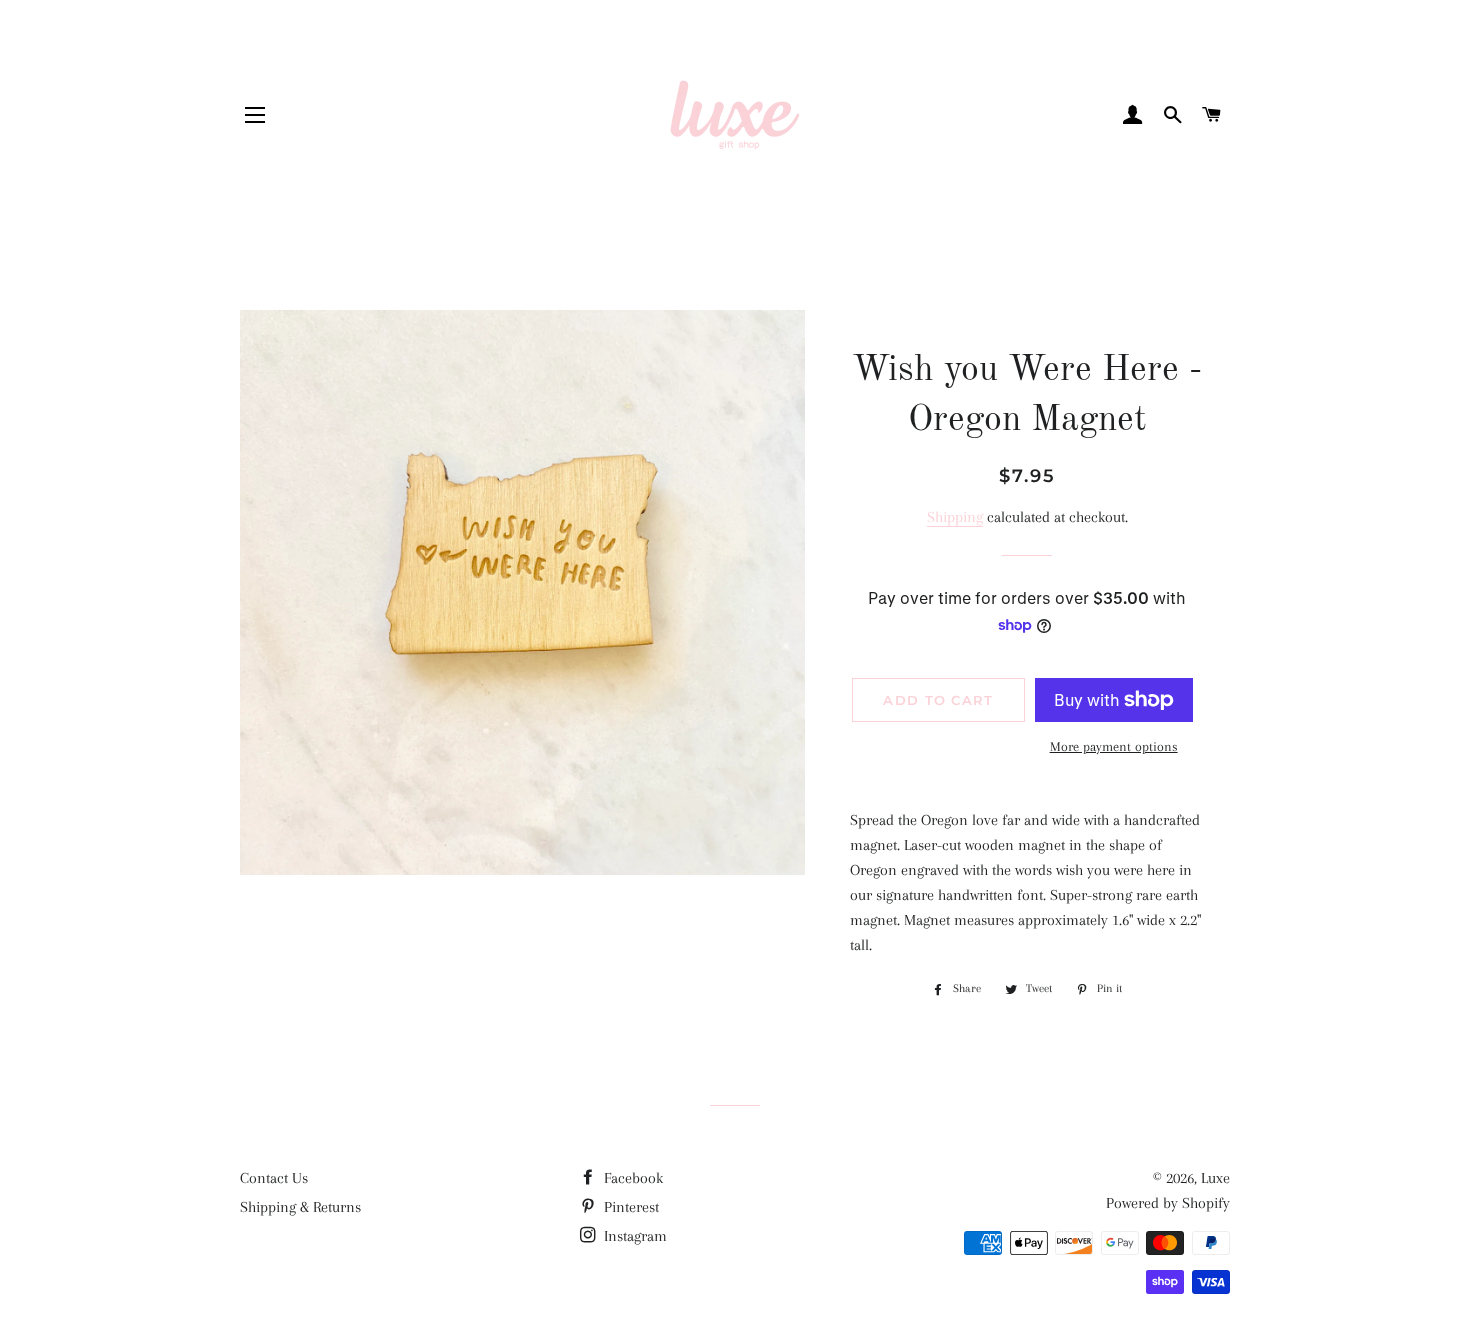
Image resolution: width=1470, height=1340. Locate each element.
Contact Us (274, 1178)
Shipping (955, 517)
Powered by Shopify (1168, 1203)
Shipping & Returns (300, 1207)
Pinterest (629, 1207)
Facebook (631, 1178)
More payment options (1114, 746)
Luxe (1215, 1178)
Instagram (633, 1236)
